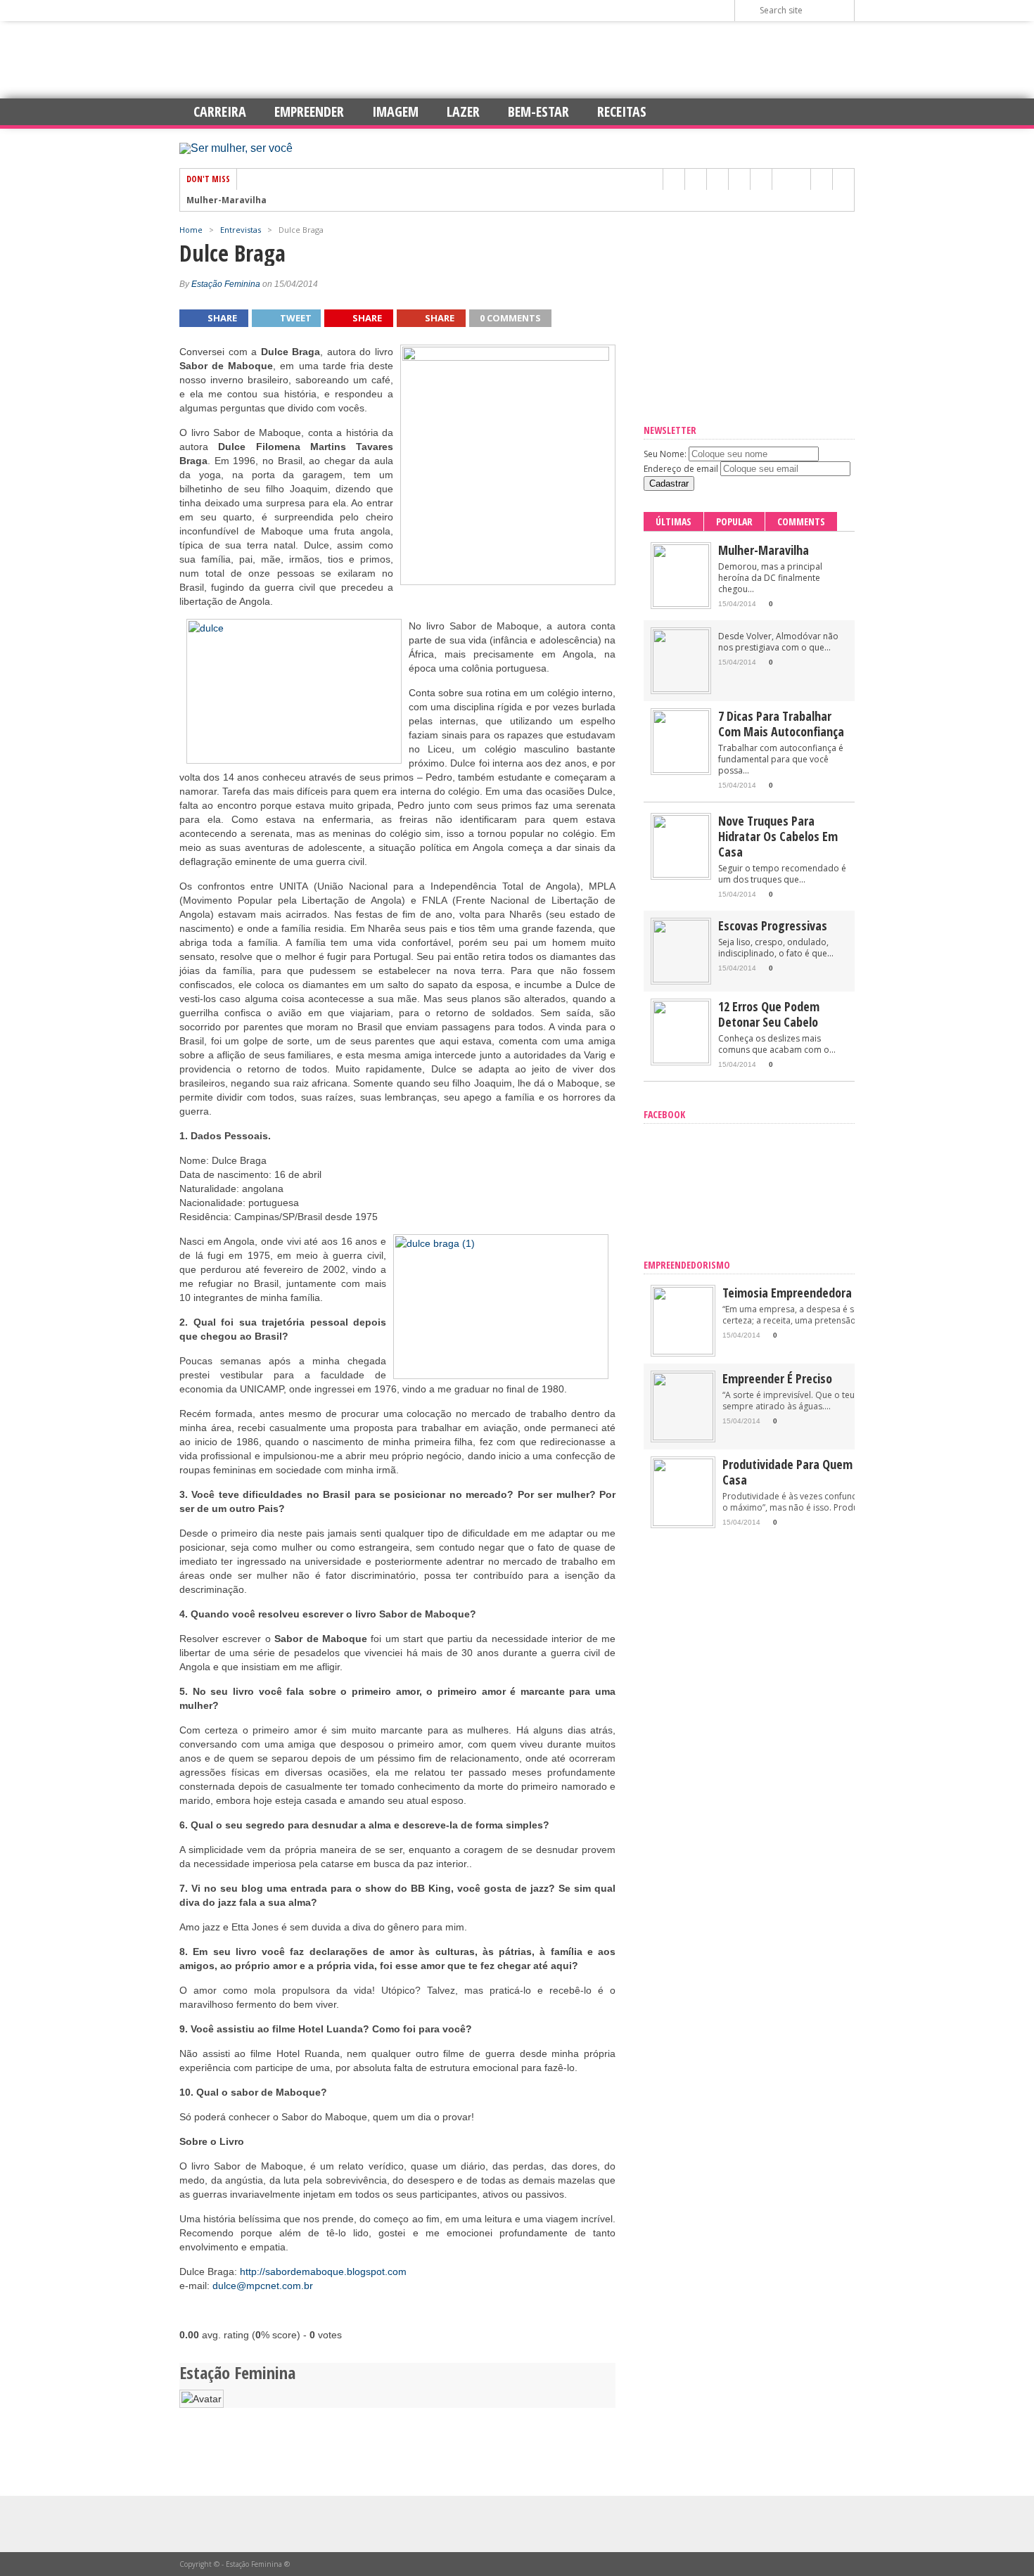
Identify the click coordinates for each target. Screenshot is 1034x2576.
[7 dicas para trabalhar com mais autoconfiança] (681, 770)
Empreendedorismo (687, 1265)
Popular (734, 521)
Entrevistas (241, 230)
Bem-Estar (538, 111)
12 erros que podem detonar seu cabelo (769, 1014)
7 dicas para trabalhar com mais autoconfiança (781, 724)
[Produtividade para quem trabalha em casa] (683, 1523)
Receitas (622, 111)
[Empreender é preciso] (683, 1437)
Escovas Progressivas (773, 925)
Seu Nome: (665, 454)
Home (191, 230)
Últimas (674, 521)
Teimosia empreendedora (787, 1293)
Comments (801, 521)
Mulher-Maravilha (226, 200)
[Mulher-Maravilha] (681, 604)
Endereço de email (681, 469)
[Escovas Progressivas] (681, 979)
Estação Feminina (226, 284)
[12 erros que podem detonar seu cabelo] (681, 1060)
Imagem (395, 111)
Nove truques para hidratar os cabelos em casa (778, 836)
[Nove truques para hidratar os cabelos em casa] (681, 874)
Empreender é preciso (777, 1378)
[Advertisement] (517, 60)
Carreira (220, 111)
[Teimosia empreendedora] (683, 1351)
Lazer (463, 111)
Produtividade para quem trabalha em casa (821, 1472)
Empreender (309, 111)
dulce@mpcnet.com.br (263, 2286)
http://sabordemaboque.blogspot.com (323, 2271)
